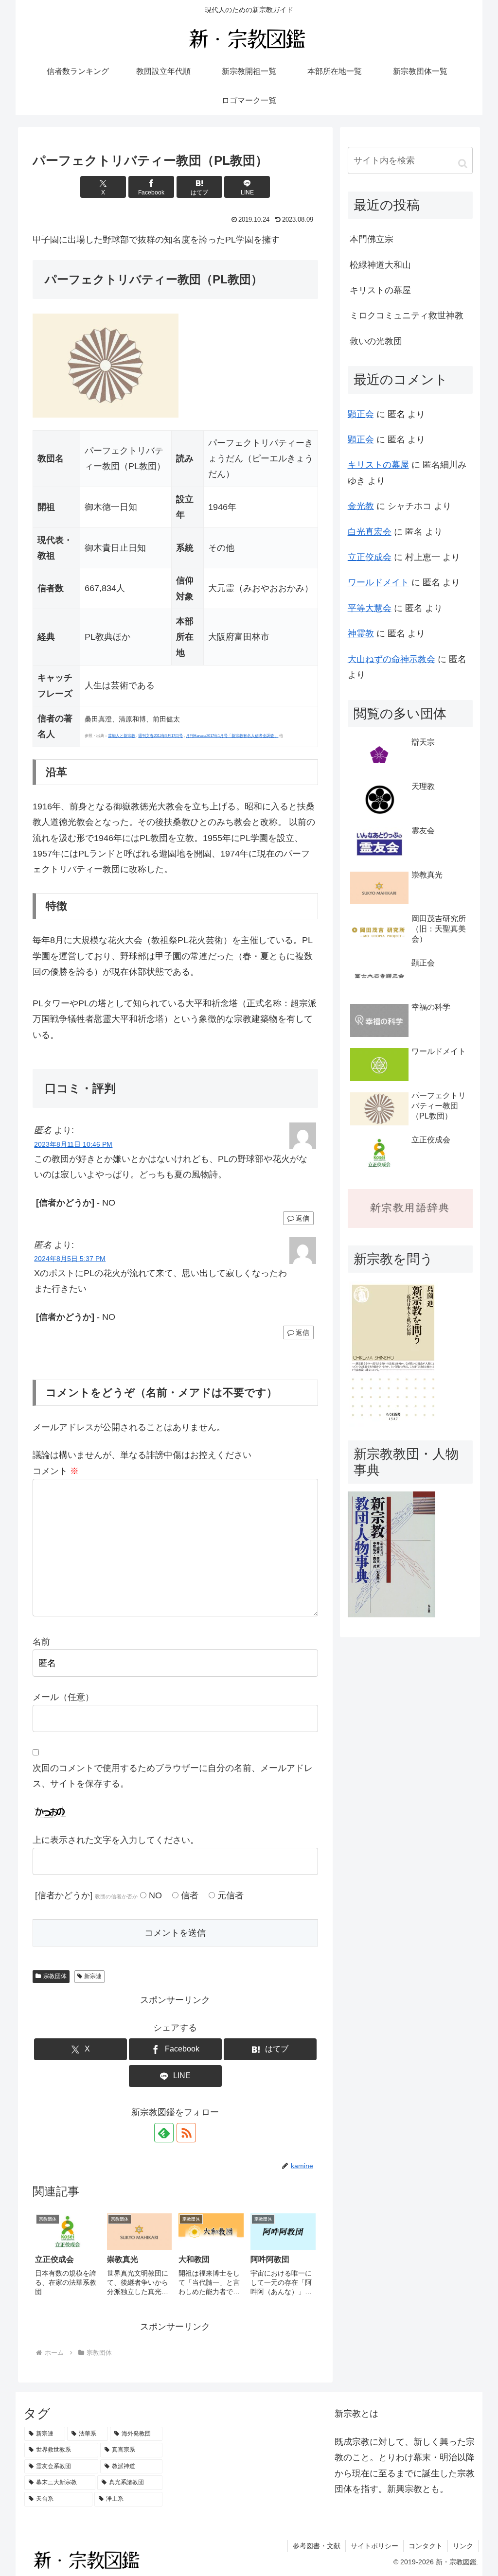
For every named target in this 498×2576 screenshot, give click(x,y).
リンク (463, 2546)
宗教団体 (55, 1976)
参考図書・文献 (317, 2546)
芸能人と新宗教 (122, 736)
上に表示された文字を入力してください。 (116, 1840)
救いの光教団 (376, 341)
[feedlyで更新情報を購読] (164, 2133)
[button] (463, 163)
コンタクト (426, 2546)
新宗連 (93, 1976)
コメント (56, 1471)
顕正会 (361, 414)
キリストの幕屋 (380, 290)
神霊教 (361, 633)
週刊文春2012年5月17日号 (160, 736)
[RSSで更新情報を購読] (186, 2133)
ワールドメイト (378, 582)
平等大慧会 (370, 608)
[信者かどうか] (86, 1895)
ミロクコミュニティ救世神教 (407, 315)
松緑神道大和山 (380, 265)
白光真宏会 (370, 532)
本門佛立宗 (372, 239)
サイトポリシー (374, 2546)
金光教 (361, 506)
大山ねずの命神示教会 (391, 659)
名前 (41, 1642)
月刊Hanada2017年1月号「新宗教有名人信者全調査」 (232, 736)
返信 (302, 1218)
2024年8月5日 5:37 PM (70, 1259)
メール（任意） (63, 1697)
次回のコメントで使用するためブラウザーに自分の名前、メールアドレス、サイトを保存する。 (173, 1776)
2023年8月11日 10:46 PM (73, 1144)
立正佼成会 (370, 557)
